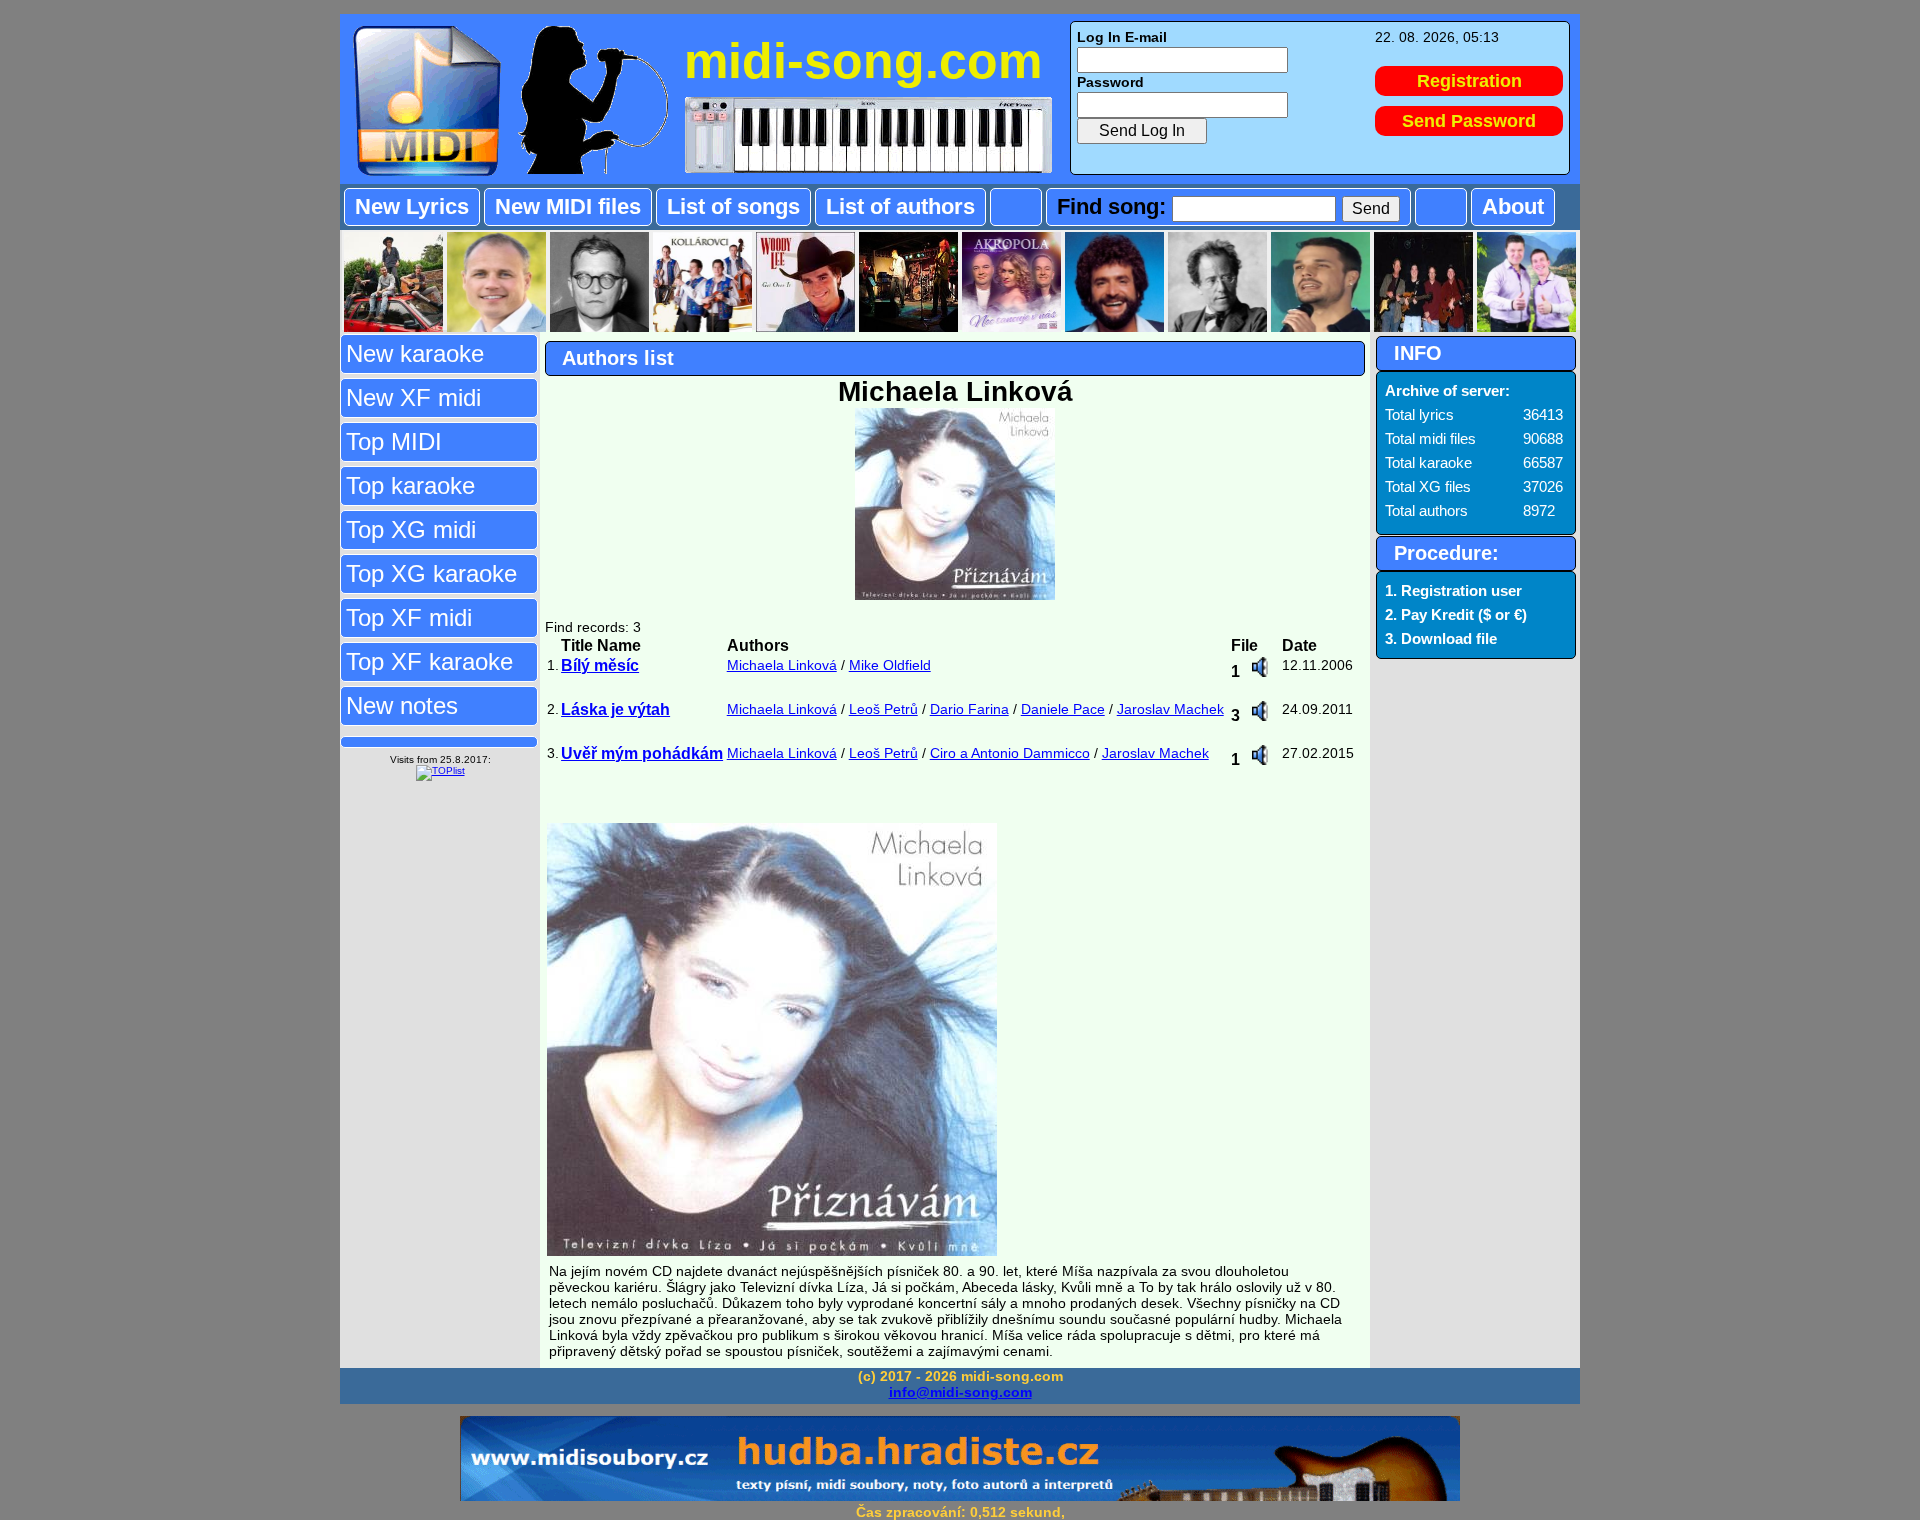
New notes (402, 705)
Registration (1469, 81)
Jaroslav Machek (1170, 709)
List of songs (733, 206)
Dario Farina (969, 709)
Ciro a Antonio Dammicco (1010, 753)
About (1513, 206)
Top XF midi (409, 617)
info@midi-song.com (960, 1392)
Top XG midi (411, 529)
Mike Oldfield (890, 665)
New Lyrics (412, 206)
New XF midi (413, 397)
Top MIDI (394, 441)
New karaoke (415, 353)
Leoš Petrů (883, 709)
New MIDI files (568, 206)
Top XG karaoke (431, 573)
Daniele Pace (1063, 709)
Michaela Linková (782, 665)
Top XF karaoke (429, 661)
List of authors (900, 206)
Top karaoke (410, 485)
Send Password (1469, 121)
